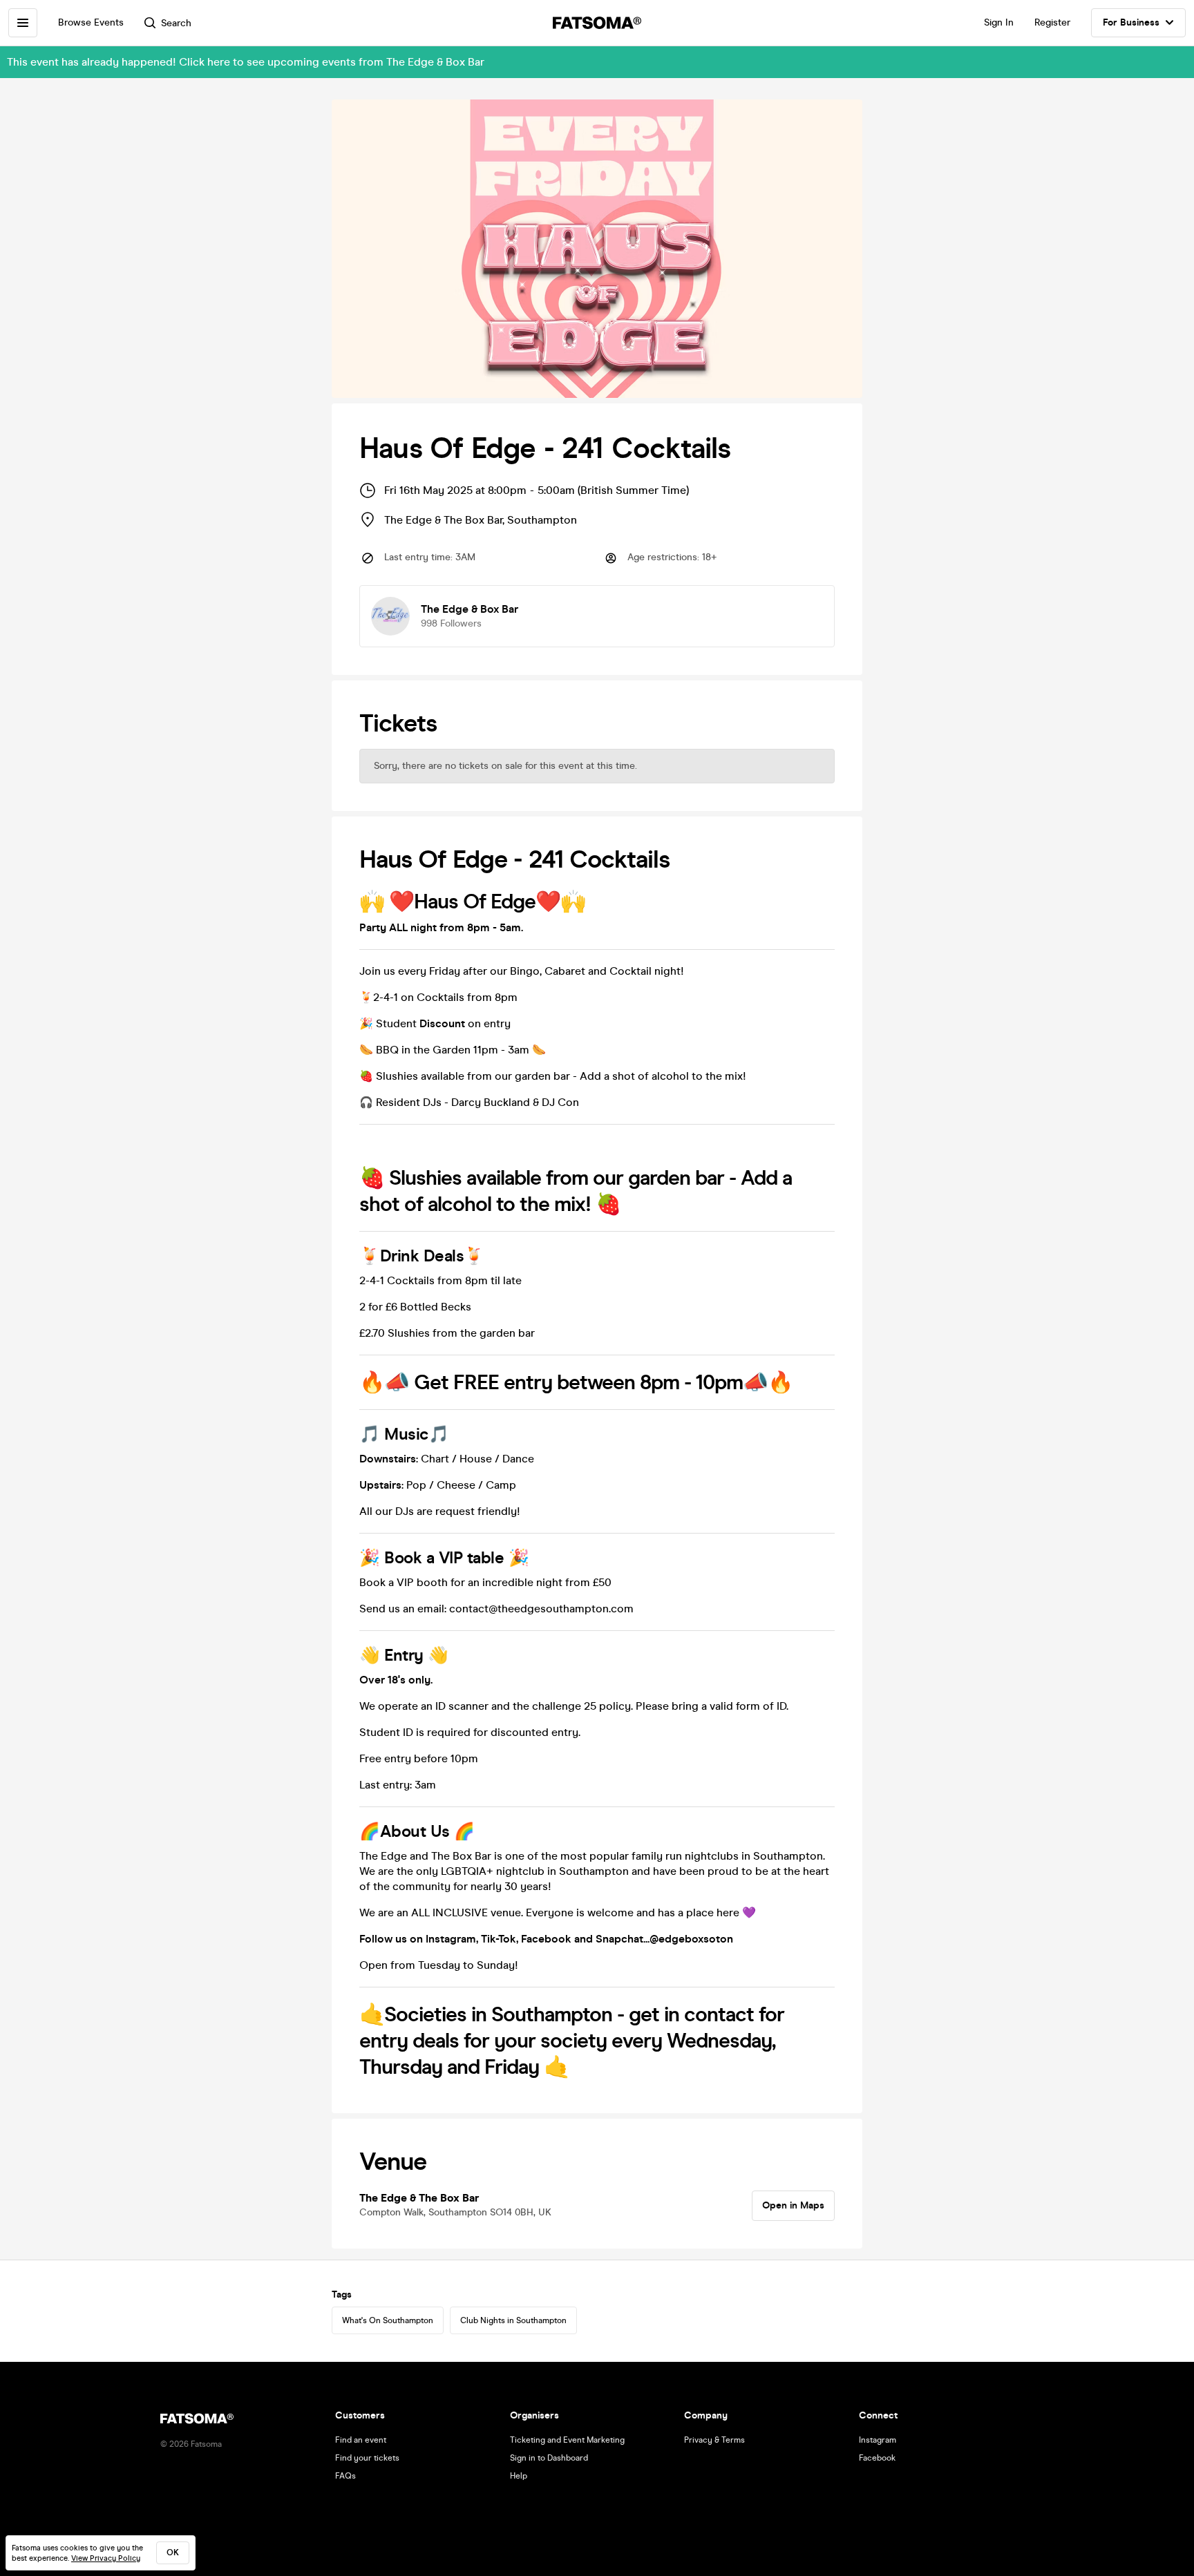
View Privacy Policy (106, 2558)
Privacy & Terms (714, 2440)
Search (176, 23)
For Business (1131, 22)
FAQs (345, 2476)
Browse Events (91, 22)
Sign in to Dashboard (549, 2458)
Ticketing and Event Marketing (567, 2440)
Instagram (878, 2440)
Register (1052, 22)
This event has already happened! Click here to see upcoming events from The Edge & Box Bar (246, 62)
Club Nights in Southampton (513, 2320)
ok (173, 2553)
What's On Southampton (388, 2320)
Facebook (877, 2458)
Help (519, 2476)
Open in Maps (793, 2205)
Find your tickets (367, 2458)
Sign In (999, 22)
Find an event (361, 2440)
